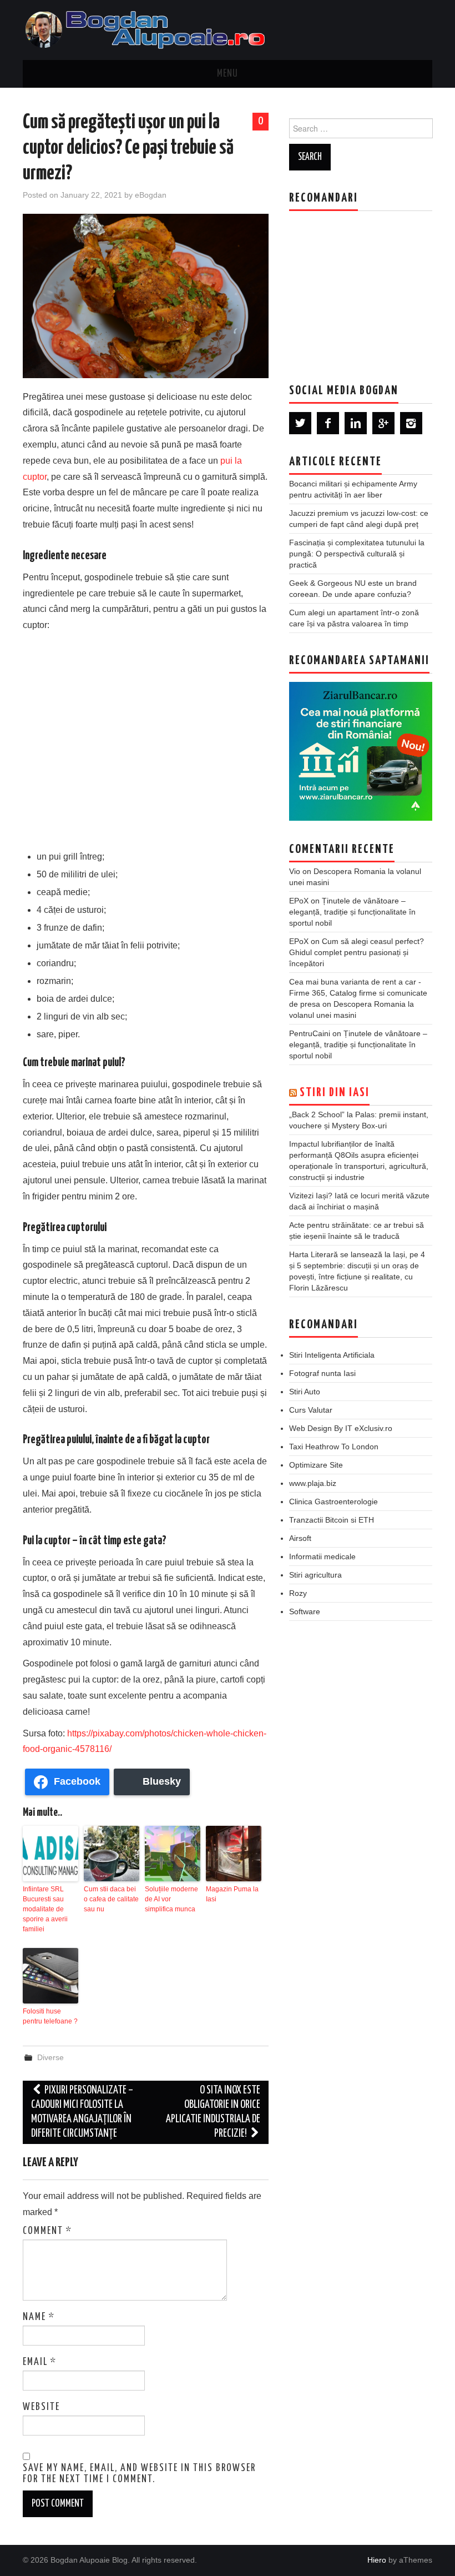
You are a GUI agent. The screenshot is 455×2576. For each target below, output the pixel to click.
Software (305, 1611)
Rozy (298, 1593)
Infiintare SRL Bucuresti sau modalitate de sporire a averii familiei (45, 1909)
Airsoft (300, 1538)
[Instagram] (411, 423)
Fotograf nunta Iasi (322, 1373)
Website (41, 2407)
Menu (228, 74)
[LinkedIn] (356, 423)
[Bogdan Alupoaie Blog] (148, 29)
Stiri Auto (305, 1392)
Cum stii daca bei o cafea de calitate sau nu (111, 1899)
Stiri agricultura (315, 1575)
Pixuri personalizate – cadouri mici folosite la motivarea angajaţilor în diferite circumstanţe (82, 2112)
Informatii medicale (322, 1556)
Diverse (50, 2057)
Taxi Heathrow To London (334, 1447)
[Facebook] (328, 423)
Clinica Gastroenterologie (333, 1502)
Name (39, 2317)
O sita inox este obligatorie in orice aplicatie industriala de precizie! (213, 2112)
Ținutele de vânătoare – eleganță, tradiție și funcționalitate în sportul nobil (352, 912)
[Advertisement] (146, 740)
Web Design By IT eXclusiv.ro (341, 1428)
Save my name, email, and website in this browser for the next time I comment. (139, 2474)
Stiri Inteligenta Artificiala (332, 1355)
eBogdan (151, 195)
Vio (295, 871)
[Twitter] (300, 423)
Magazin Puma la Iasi (232, 1894)
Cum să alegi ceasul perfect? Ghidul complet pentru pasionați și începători (357, 952)
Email (40, 2362)
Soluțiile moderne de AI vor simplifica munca (171, 1899)
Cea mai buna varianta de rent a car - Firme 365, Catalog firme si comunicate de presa (358, 993)
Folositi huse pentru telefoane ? (50, 2016)
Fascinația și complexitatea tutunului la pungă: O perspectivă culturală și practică (357, 554)
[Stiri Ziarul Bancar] (361, 751)
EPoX (299, 901)
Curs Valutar (311, 1410)
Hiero (377, 2560)
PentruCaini (310, 1033)
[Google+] (383, 423)
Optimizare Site (316, 1465)
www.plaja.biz (313, 1483)
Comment (47, 2231)
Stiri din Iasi (335, 1093)
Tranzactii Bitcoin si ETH (332, 1520)
